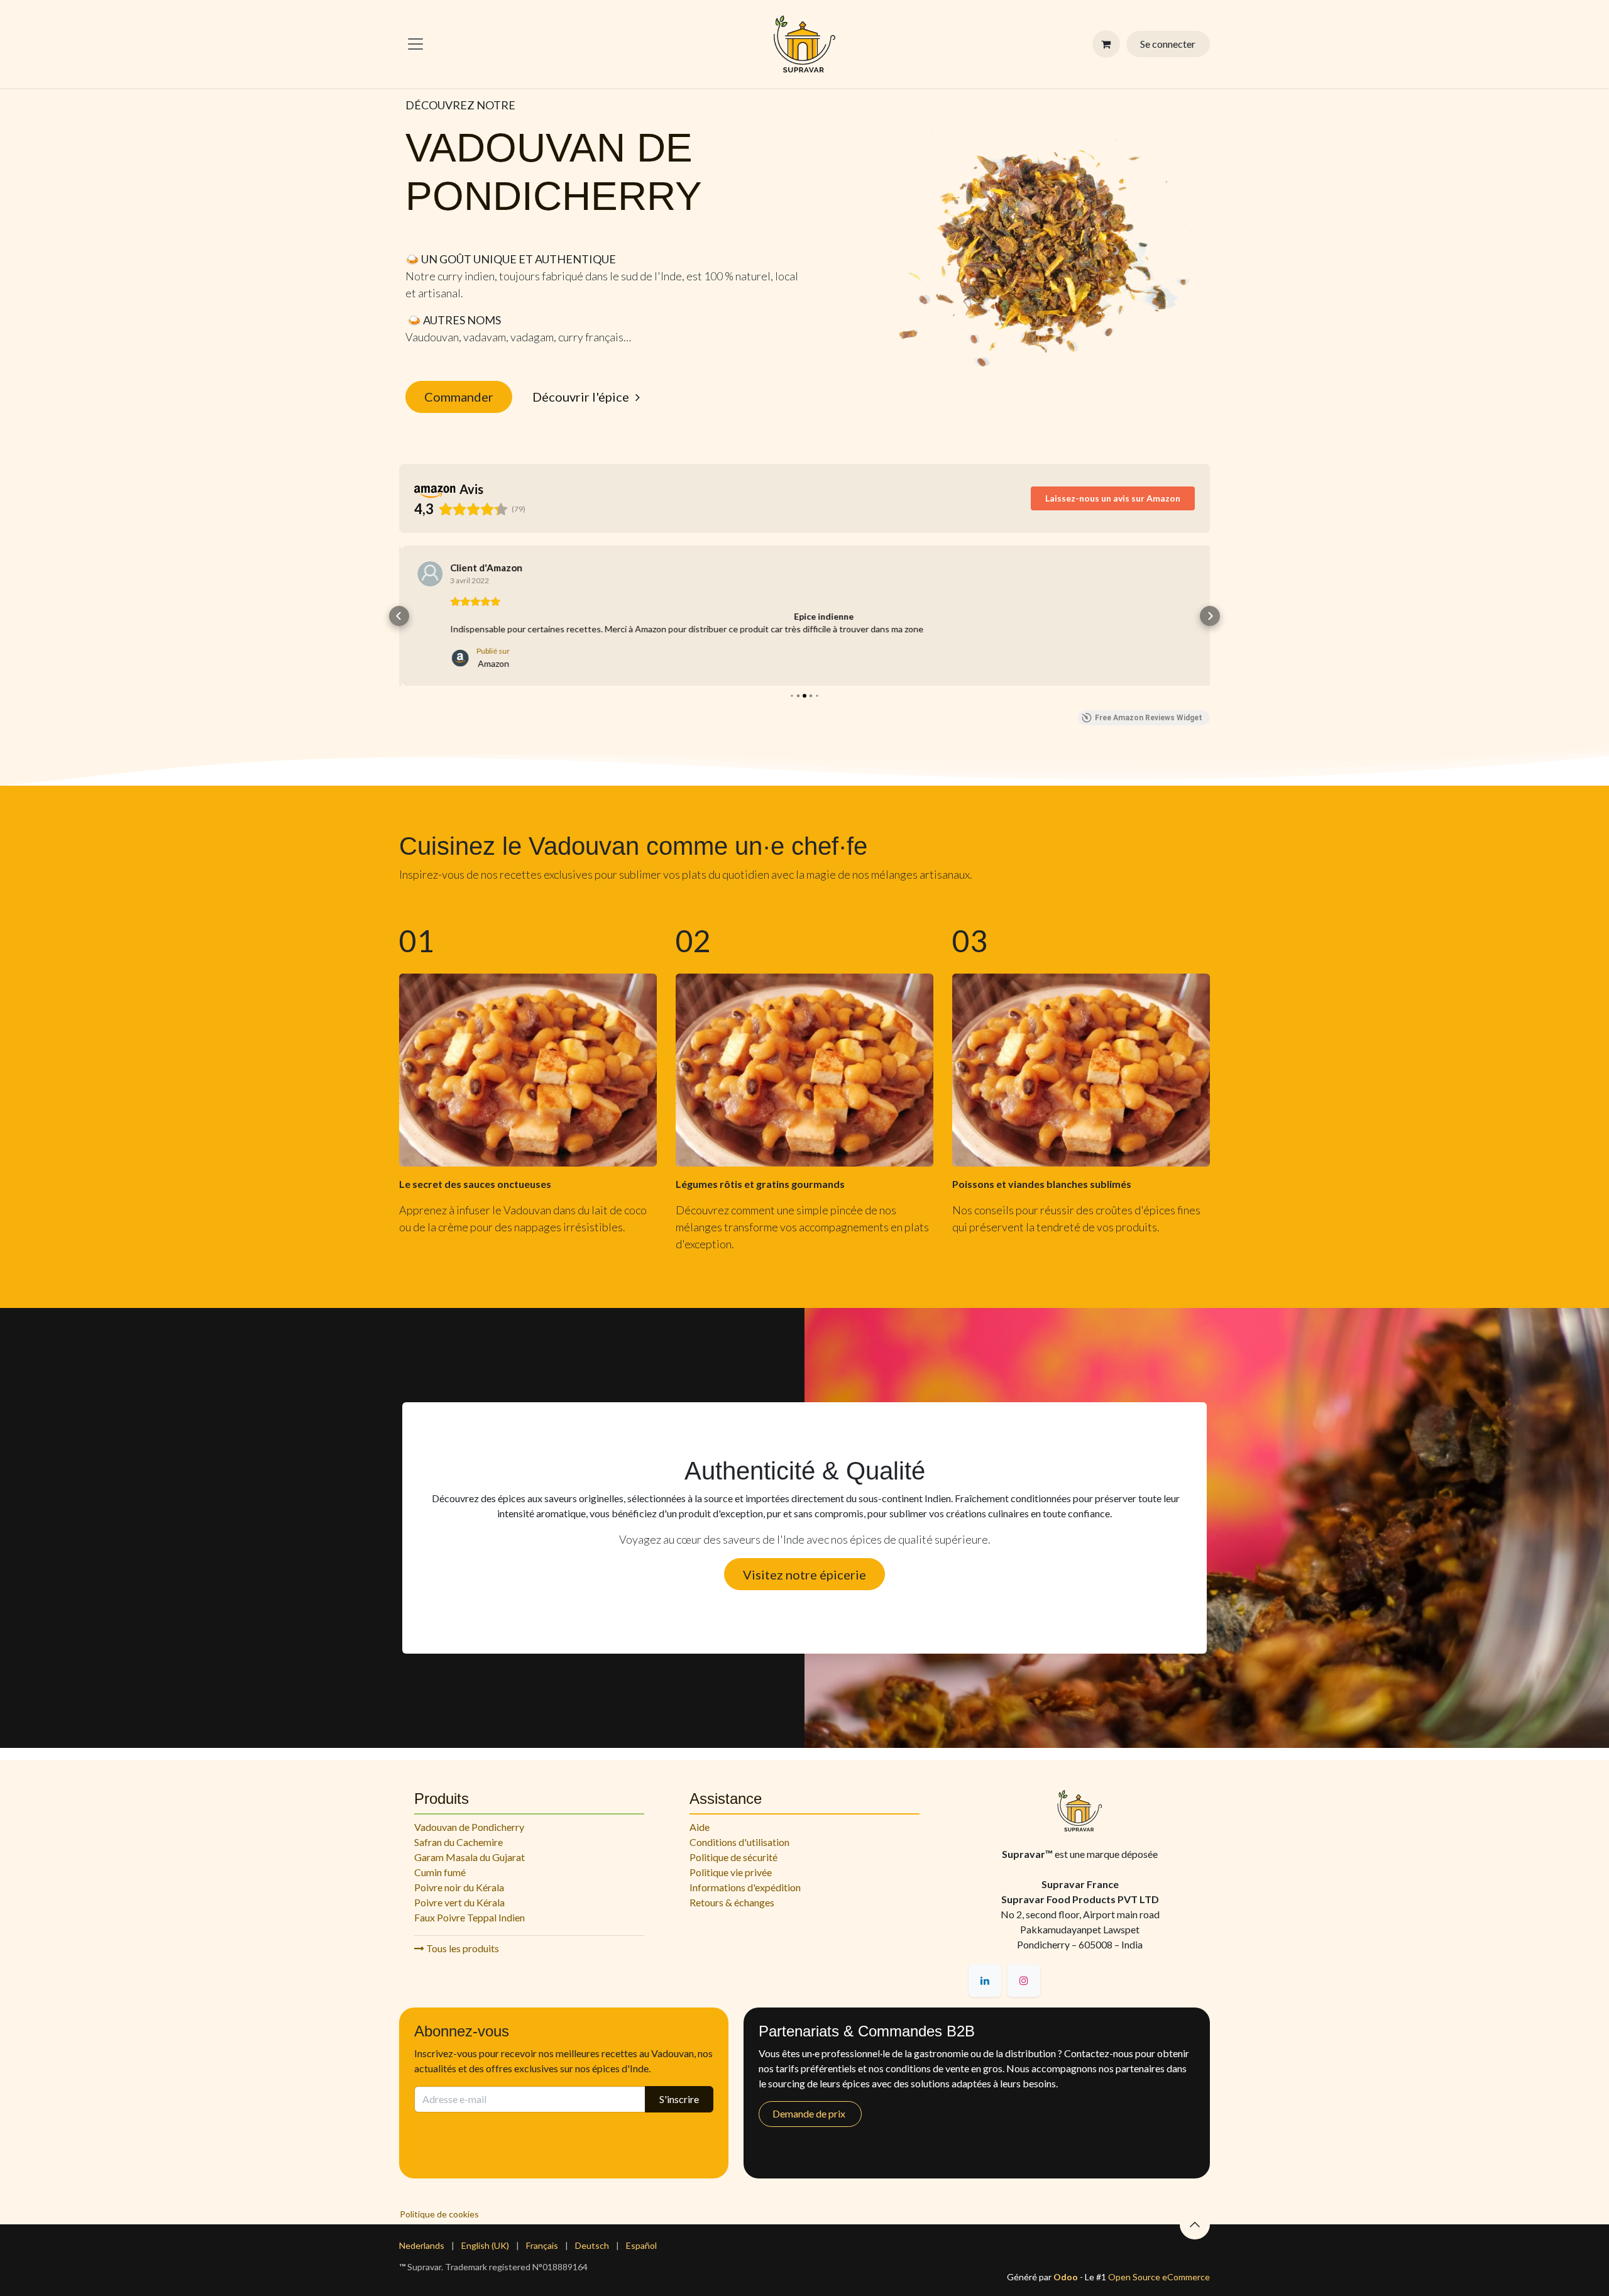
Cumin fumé (440, 1872)
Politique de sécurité (733, 1857)
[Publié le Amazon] (427, 574)
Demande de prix (810, 2113)
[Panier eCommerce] (1106, 44)
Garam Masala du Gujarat (470, 1857)
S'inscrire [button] (679, 2099)
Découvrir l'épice (581, 397)
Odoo (1067, 2277)
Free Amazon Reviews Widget (1149, 717)
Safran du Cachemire (459, 1842)
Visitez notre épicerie (804, 1574)
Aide (700, 1827)
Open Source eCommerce (1159, 2277)
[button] (399, 616)
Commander (459, 397)
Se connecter (1168, 44)
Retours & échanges (732, 1902)
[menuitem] (422, 2245)
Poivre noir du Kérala (459, 1887)
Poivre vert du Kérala (459, 1902)
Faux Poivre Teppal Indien (470, 1917)
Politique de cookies (439, 2214)
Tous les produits (462, 1948)
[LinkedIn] (985, 1980)
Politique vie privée (731, 1872)
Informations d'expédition (745, 1887)
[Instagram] (1024, 1980)
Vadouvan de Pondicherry (469, 1827)
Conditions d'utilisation (739, 1842)
